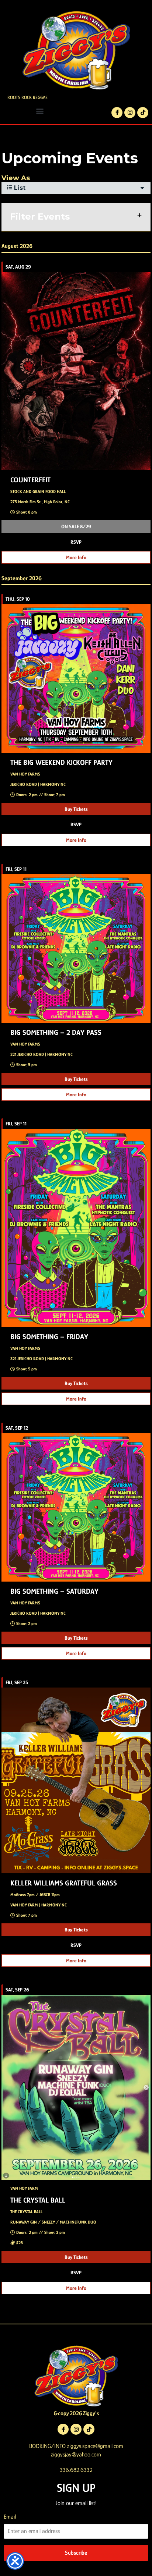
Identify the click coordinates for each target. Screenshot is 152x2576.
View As (16, 178)
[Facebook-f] (117, 113)
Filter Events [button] (40, 217)
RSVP (76, 542)
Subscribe (76, 2553)
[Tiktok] (143, 113)
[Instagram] (130, 113)
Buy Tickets (76, 809)
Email (10, 2517)
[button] (40, 111)
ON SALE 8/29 (76, 526)
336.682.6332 (76, 2470)
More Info (76, 557)
